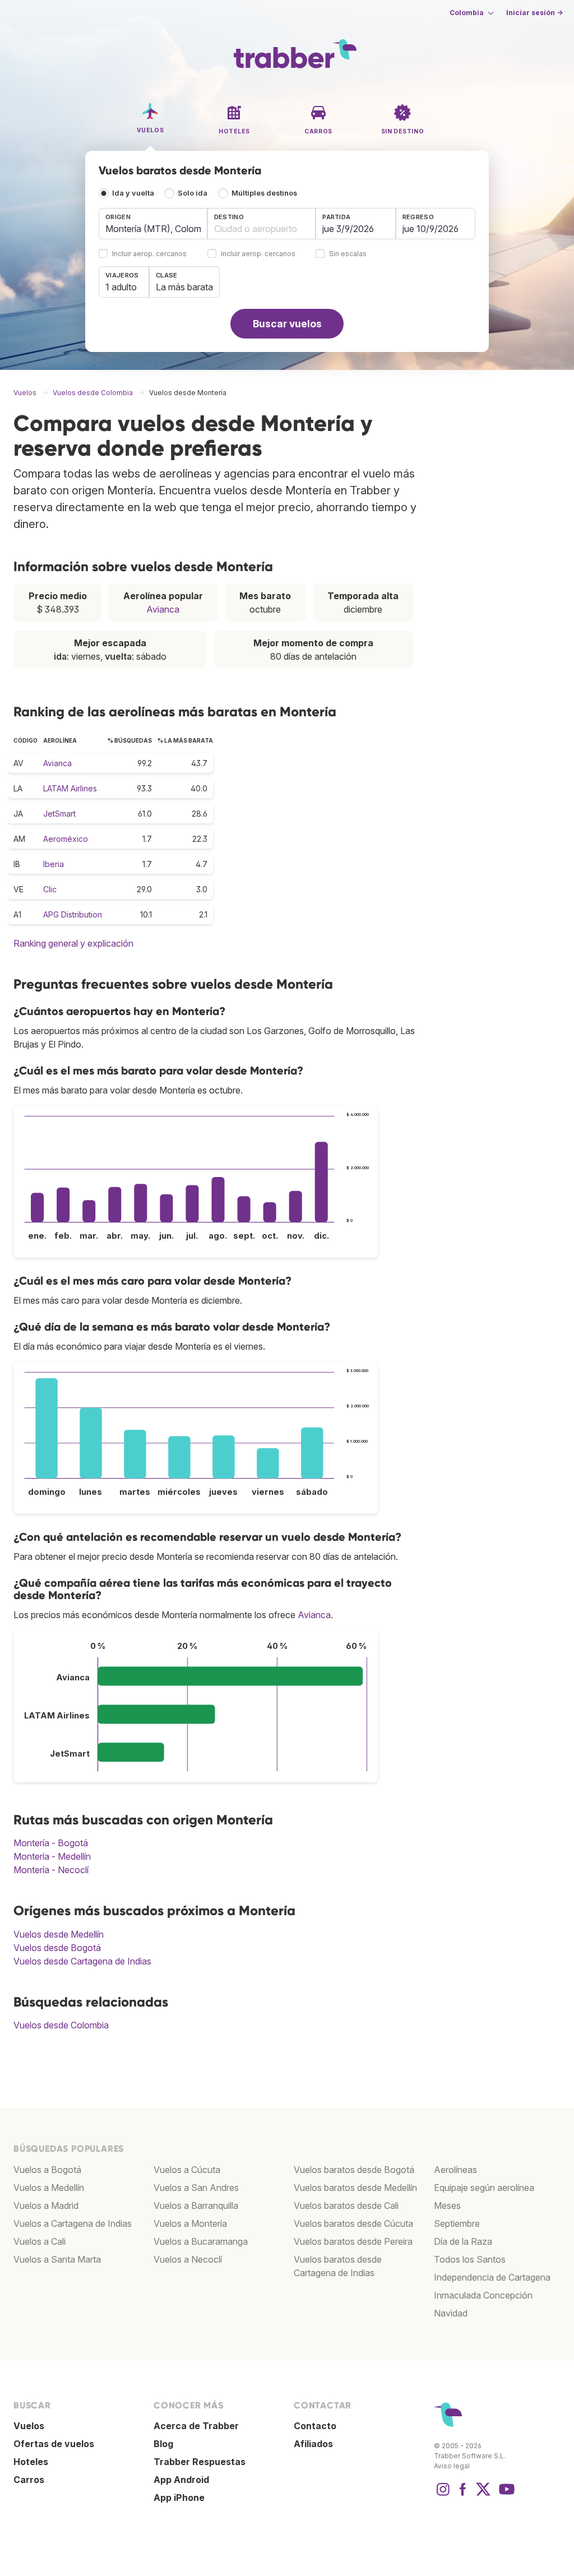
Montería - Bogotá (51, 1843)
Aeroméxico (66, 839)
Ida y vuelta (133, 193)
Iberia (54, 864)
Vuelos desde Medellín (59, 1934)
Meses (447, 2206)
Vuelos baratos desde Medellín (355, 2188)
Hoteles (31, 2462)
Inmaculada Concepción (483, 2295)
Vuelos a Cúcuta (187, 2170)
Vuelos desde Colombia (61, 2025)
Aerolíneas (455, 2170)
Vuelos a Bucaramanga (201, 2241)
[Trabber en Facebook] (463, 2495)
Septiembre (457, 2223)
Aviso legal (452, 2466)
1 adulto (121, 287)
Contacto (315, 2426)
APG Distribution (73, 914)
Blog (163, 2444)
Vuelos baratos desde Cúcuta (353, 2223)
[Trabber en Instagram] (443, 2495)
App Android (181, 2480)
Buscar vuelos (287, 324)
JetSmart (59, 814)
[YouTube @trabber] (505, 2495)
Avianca (163, 609)
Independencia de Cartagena (492, 2277)
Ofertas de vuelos (54, 2444)
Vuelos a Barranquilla (196, 2206)
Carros (29, 2480)
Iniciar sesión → (534, 13)
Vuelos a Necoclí (188, 2259)
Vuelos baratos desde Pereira (353, 2241)
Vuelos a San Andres (196, 2188)
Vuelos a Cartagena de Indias (73, 2223)
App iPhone (179, 2498)
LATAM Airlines (70, 788)
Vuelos (29, 2426)
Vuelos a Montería (190, 2223)
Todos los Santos (470, 2259)
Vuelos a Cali (40, 2241)
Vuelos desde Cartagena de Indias (82, 1961)
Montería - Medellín (52, 1856)
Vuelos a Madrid (46, 2206)
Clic (50, 889)
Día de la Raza (463, 2241)
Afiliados (313, 2444)
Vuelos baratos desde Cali (346, 2206)
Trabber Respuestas (200, 2462)
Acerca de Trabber (196, 2426)
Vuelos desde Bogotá (57, 1948)
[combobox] (153, 224)
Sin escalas (348, 254)
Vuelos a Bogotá (47, 2170)
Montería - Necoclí (51, 1870)
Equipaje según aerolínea (484, 2188)
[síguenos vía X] (483, 2495)
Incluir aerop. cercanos (149, 254)
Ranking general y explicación (73, 943)
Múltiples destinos (264, 193)
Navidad (451, 2313)
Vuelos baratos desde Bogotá (354, 2170)
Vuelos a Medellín (49, 2188)
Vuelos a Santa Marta (57, 2259)
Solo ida (193, 193)
